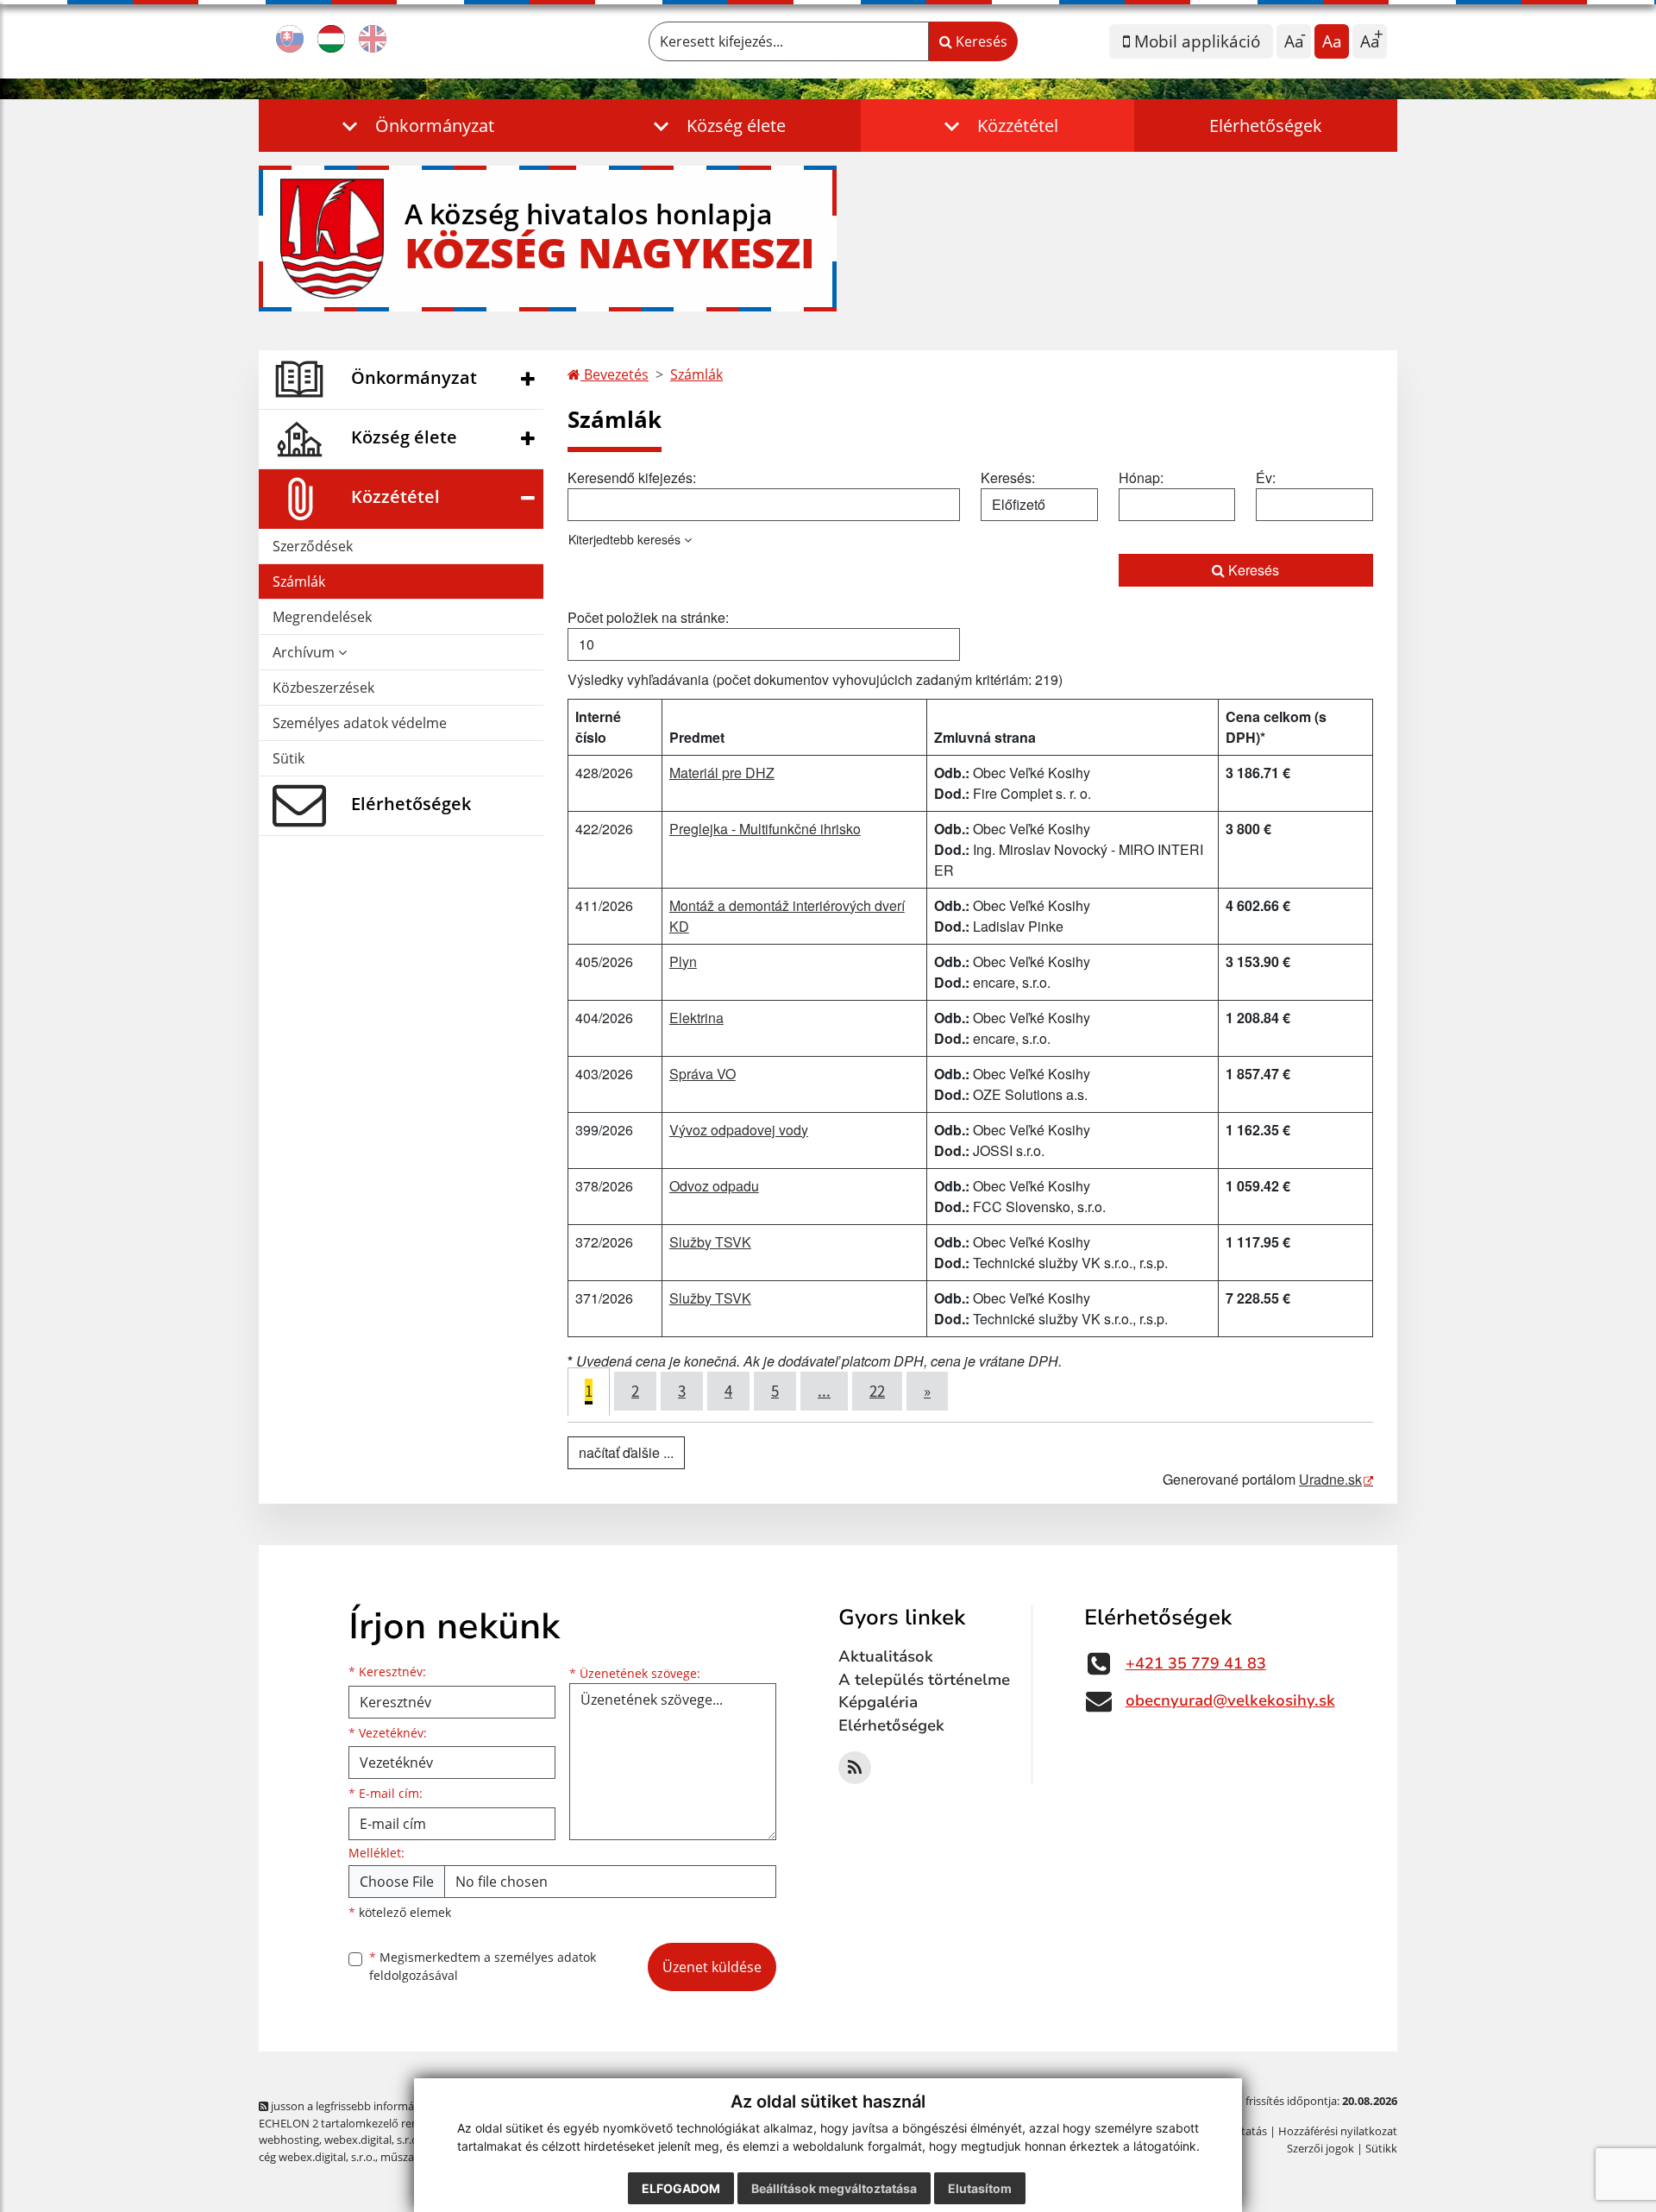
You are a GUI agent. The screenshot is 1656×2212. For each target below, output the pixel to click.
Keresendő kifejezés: (632, 478)
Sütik (289, 758)
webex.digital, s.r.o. (373, 2140)
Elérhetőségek (1266, 126)
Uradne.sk (1330, 1479)
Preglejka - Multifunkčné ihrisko (765, 829)
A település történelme (924, 1680)
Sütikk (1381, 2148)
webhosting (289, 2140)
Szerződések (313, 546)
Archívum (305, 652)
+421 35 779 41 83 (1196, 1663)
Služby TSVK (710, 1242)
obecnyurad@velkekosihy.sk (1230, 1700)
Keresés (980, 41)
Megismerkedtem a (483, 1966)
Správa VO (703, 1074)
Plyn (683, 961)
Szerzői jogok (1320, 2148)
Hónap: (1141, 478)
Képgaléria (878, 1702)
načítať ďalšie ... (626, 1452)
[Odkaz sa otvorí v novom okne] (855, 1768)
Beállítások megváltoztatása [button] (834, 2188)
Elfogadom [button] (681, 2188)
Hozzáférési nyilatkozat (1338, 2131)
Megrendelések (322, 617)
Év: (1266, 478)
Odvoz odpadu (714, 1186)
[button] (414, 126)
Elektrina (696, 1018)
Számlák (299, 581)
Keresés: (1008, 478)
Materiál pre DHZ (722, 773)
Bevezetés (615, 374)
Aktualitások (886, 1656)
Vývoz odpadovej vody (739, 1130)
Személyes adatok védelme (360, 723)
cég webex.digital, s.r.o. (317, 2157)
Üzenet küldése (712, 1967)
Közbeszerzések (323, 688)
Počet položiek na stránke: (648, 617)
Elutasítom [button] (980, 2188)
